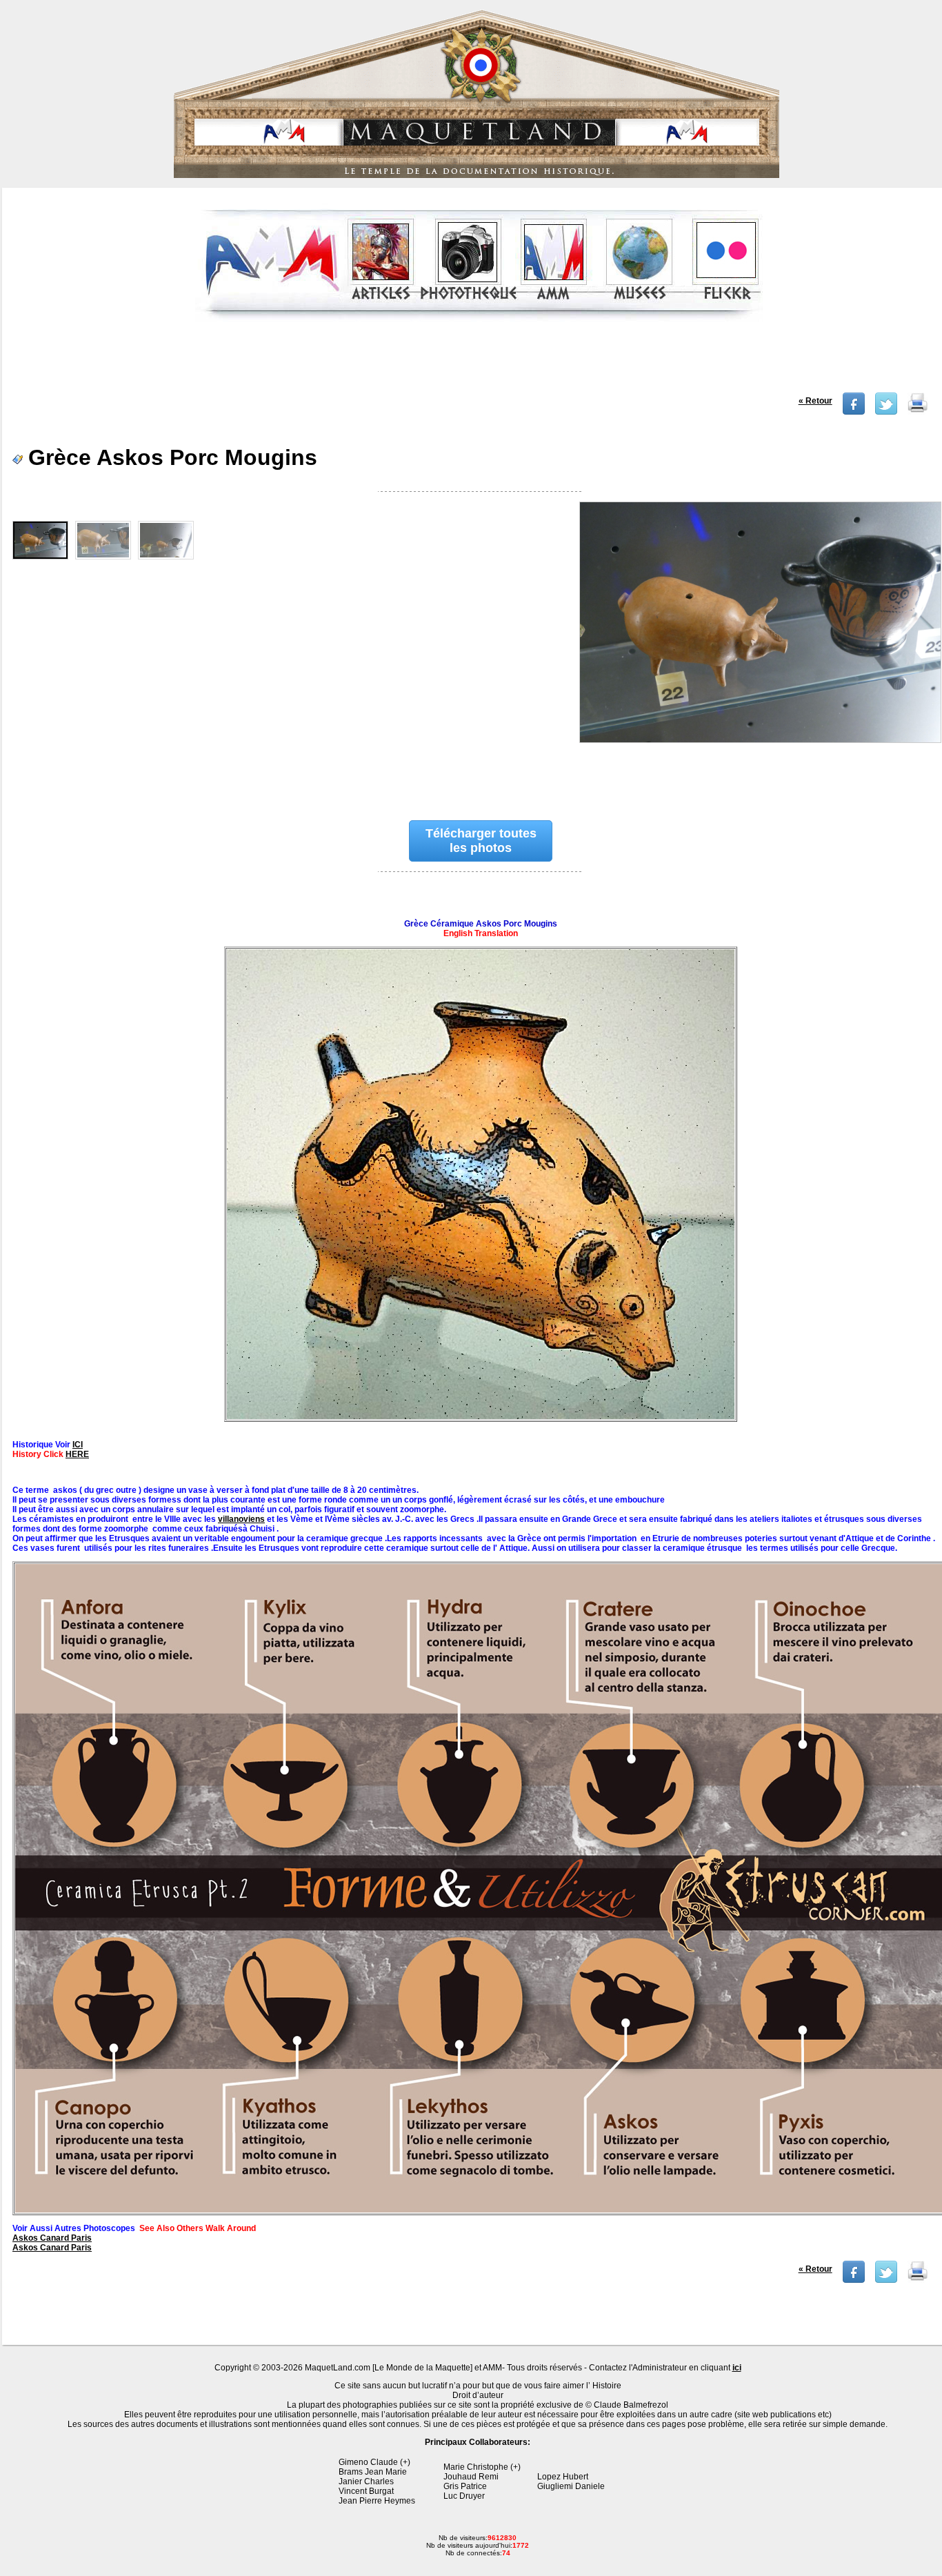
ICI (78, 1445)
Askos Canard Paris (52, 2238)
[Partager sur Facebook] (854, 412)
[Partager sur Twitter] (886, 412)
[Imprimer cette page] (918, 412)
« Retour (815, 401)
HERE (77, 1454)
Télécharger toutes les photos (481, 841)
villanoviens (241, 1519)
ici (737, 2368)
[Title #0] (40, 540)
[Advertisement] (479, 361)
